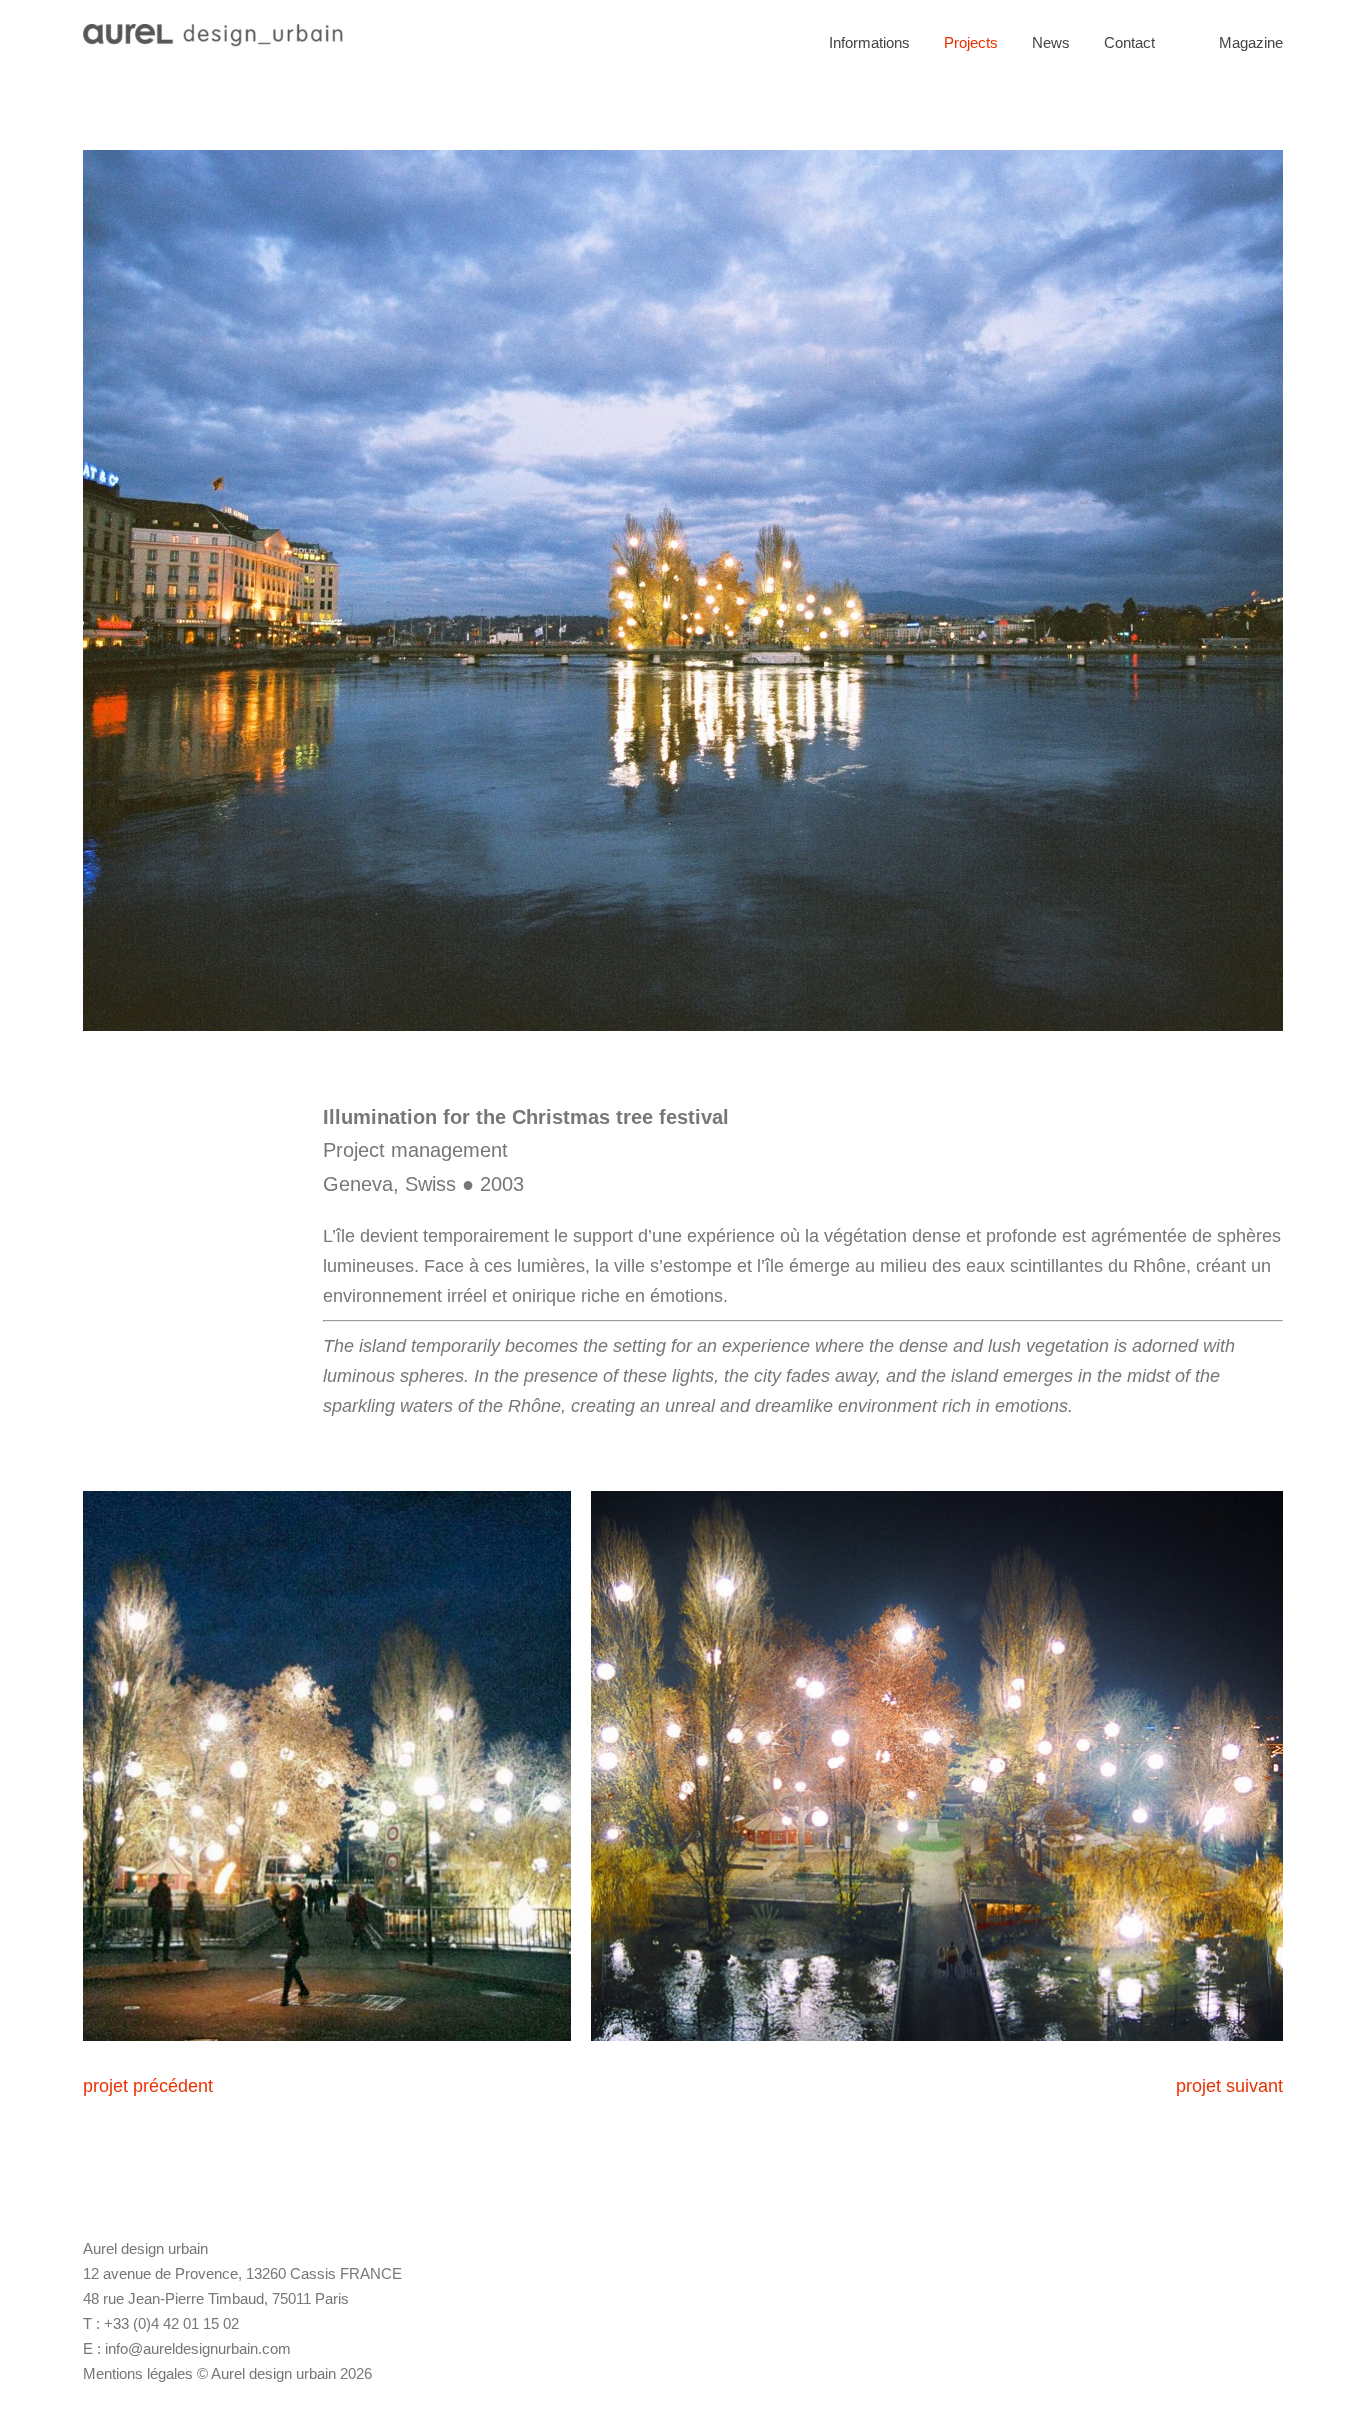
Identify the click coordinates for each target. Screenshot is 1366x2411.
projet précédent (148, 2086)
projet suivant (1229, 2086)
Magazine (1251, 42)
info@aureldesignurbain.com (198, 2348)
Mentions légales (138, 2373)
